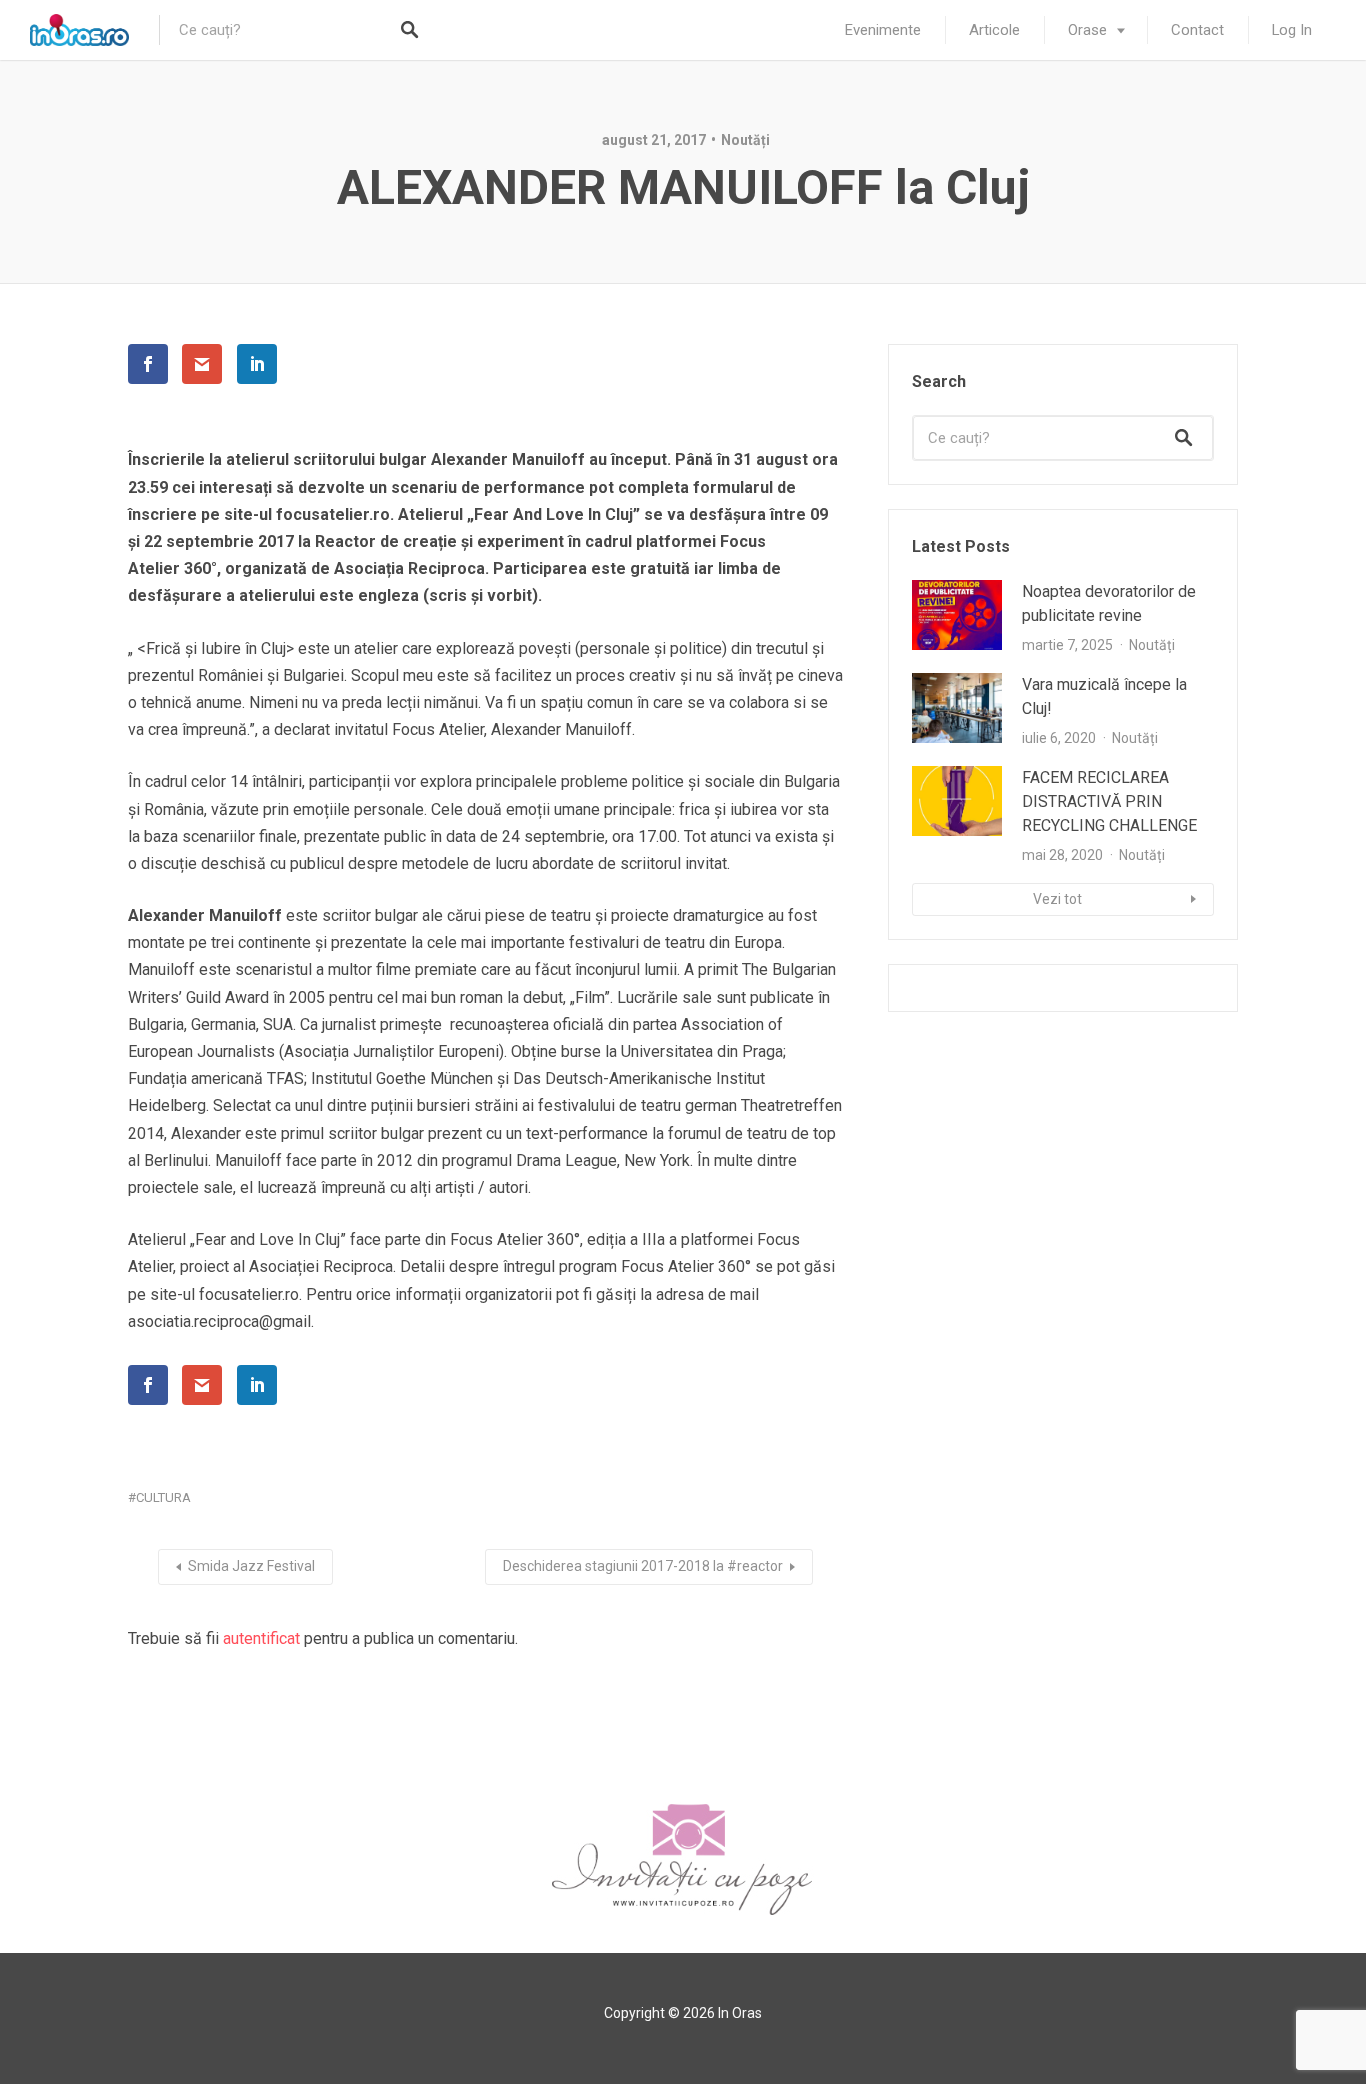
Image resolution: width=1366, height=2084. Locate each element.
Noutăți (745, 140)
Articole (994, 30)
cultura (163, 1497)
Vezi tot (1057, 899)
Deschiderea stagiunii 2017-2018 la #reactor (643, 1566)
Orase (1087, 30)
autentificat (261, 1638)
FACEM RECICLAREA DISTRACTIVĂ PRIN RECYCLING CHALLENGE (1109, 801)
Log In (1292, 30)
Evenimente (883, 30)
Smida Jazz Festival (251, 1566)
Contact (1197, 30)
